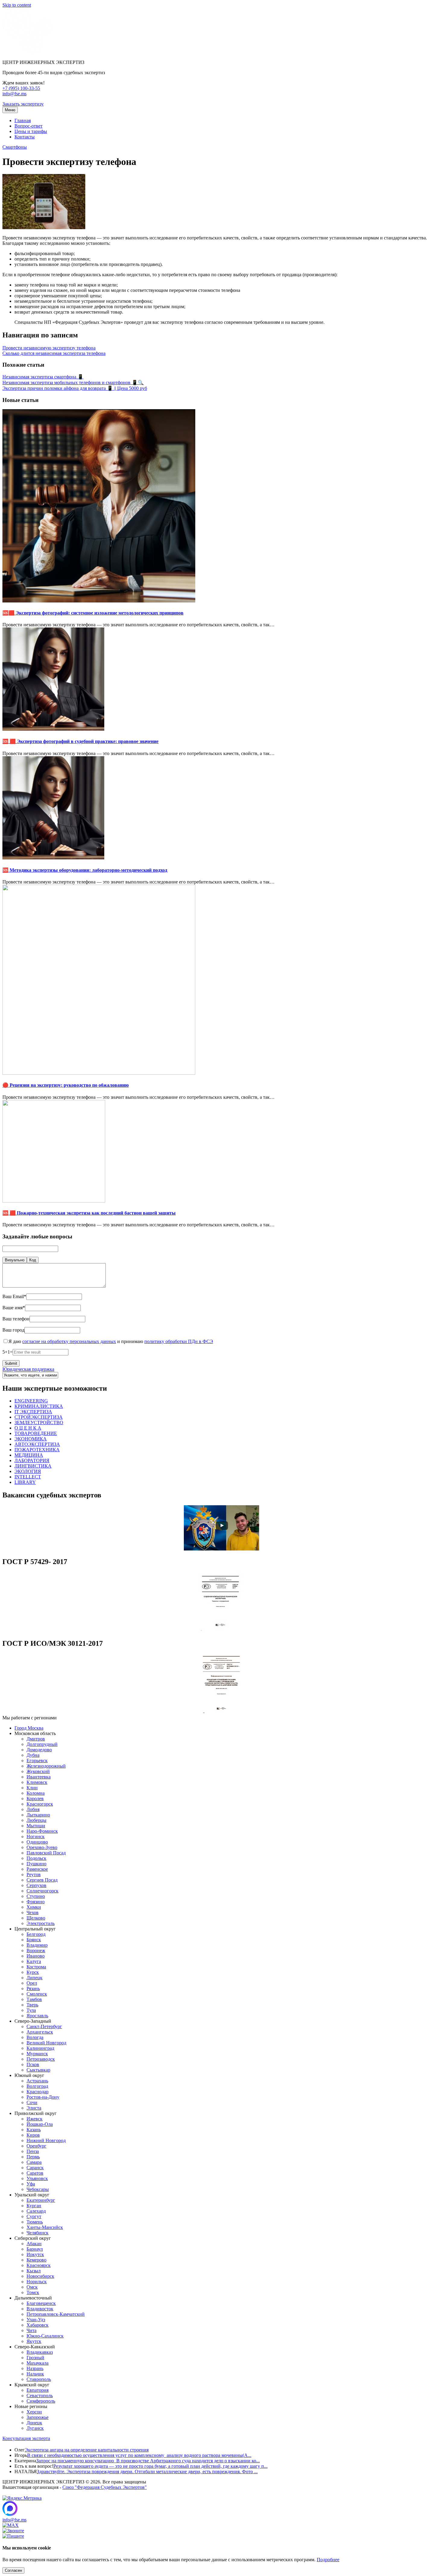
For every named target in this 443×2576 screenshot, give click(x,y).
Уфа (31, 2184)
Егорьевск (37, 1761)
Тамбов (34, 1999)
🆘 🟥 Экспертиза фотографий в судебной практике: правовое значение (80, 741)
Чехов (33, 1912)
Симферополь (41, 2401)
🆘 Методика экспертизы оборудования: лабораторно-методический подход (85, 870)
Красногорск (40, 1804)
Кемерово (36, 2260)
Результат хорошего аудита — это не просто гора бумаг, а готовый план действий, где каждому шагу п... (160, 2466)
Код (33, 1260)
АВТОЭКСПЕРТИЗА (37, 1444)
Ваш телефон (16, 1319)
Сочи (32, 2102)
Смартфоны (15, 147)
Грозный (35, 2358)
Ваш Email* (14, 1296)
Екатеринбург (41, 2200)
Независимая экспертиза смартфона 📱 (43, 377)
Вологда (35, 2037)
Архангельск (40, 2032)
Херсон (34, 2412)
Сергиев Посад (42, 1880)
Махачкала (38, 2363)
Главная (23, 120)
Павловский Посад (46, 1853)
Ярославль (37, 2016)
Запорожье (38, 2417)
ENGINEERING (31, 1401)
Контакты (25, 137)
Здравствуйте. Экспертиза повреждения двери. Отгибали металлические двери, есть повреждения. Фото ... (147, 2472)
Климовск (37, 1782)
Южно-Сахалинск (45, 2336)
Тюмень (35, 2222)
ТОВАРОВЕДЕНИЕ (36, 1433)
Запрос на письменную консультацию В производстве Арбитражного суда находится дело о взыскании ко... (148, 2461)
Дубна (33, 1755)
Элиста (34, 2108)
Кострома (36, 1967)
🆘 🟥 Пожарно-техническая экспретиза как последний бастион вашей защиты (89, 1213)
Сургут (34, 2216)
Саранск (35, 2168)
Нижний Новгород (46, 2140)
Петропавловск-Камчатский (56, 2314)
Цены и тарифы (31, 131)
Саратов (35, 2173)
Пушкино (36, 1864)
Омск (32, 2287)
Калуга (34, 1961)
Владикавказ (40, 2352)
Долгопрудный (42, 1744)
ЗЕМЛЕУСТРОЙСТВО (39, 1422)
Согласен (13, 2570)
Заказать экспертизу (23, 104)
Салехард (36, 2211)
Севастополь (40, 2396)
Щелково (36, 1918)
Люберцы (36, 1820)
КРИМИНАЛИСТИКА (39, 1406)
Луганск (35, 2428)
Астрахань (37, 2081)
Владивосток (40, 2309)
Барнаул (35, 2249)
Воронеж (36, 1950)
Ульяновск (37, 2178)
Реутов (34, 1874)
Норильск (37, 2282)
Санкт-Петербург (44, 2026)
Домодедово (39, 1750)
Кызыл (34, 2271)
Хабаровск (38, 2325)
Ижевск (35, 2119)
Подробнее (328, 2560)
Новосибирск (40, 2276)
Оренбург (36, 2146)
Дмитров (36, 1739)
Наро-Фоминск (42, 1831)
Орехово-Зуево (42, 1847)
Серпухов (36, 1885)
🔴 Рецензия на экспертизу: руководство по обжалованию (66, 1085)
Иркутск (35, 2254)
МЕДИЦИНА (29, 1455)
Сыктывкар (38, 2070)
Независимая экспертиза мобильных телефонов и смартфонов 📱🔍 (73, 382)
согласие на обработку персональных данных (69, 1341)
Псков (33, 2064)
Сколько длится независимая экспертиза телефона (54, 353)
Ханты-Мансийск (45, 2227)
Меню (10, 110)
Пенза (33, 2151)
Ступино (36, 1896)
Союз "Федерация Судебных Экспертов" (105, 2487)
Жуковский (38, 1771)
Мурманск (37, 2054)
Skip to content (17, 5)
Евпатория (38, 2390)
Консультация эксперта (26, 2438)
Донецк (34, 2423)
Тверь (32, 2005)
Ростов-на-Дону (43, 2097)
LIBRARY (25, 1482)
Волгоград (37, 2086)
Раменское (37, 1869)
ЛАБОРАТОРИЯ (32, 1460)
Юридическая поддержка (28, 1369)
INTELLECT (28, 1477)
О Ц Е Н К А (28, 1428)
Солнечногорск (42, 1891)
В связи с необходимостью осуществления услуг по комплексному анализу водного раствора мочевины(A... (139, 2455)
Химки (34, 1907)
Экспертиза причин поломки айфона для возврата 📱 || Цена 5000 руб (75, 388)
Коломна (36, 1793)
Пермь (33, 2157)
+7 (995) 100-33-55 (21, 88)
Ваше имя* (14, 1308)
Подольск (36, 1858)
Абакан (34, 2244)
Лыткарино (38, 1815)
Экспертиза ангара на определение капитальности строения (87, 2450)
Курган (34, 2206)
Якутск (34, 2341)
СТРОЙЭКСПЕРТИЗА (39, 1417)
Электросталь (41, 1923)
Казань (34, 2130)
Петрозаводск (41, 2059)
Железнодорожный (46, 1766)
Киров (33, 2135)
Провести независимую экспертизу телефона (49, 348)
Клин (32, 1788)
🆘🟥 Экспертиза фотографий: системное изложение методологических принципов (93, 613)
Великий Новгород (46, 2043)
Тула (31, 2010)
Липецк (35, 1978)
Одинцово (37, 1842)
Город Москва (29, 1728)
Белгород (36, 1934)
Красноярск (39, 2265)
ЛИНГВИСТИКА (33, 1466)
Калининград (40, 2048)
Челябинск (38, 2233)
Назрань (35, 2368)
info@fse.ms (14, 94)
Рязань (33, 1988)
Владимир (37, 1945)
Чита (31, 2330)
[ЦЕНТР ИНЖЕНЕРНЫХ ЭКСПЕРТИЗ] (27, 52)
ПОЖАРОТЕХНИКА (37, 1450)
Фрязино (36, 1902)
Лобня (33, 1809)
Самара (34, 2162)
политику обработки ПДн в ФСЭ (179, 1341)
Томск (33, 2292)
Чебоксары (38, 2189)
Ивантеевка (39, 1777)
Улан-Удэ (36, 2320)
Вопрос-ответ (28, 126)
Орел (32, 1983)
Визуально (15, 1260)
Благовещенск (41, 2303)
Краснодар (38, 2092)
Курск (33, 1972)
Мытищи (36, 1826)
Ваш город (13, 1330)
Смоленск (37, 1994)
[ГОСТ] (222, 1631)
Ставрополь (39, 2379)
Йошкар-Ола (40, 2124)
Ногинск (36, 1836)
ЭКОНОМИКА (31, 1439)
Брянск (34, 1940)
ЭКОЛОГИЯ (28, 1471)
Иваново (36, 1956)
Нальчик (35, 2374)
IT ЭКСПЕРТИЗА (33, 1412)
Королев (35, 1798)
